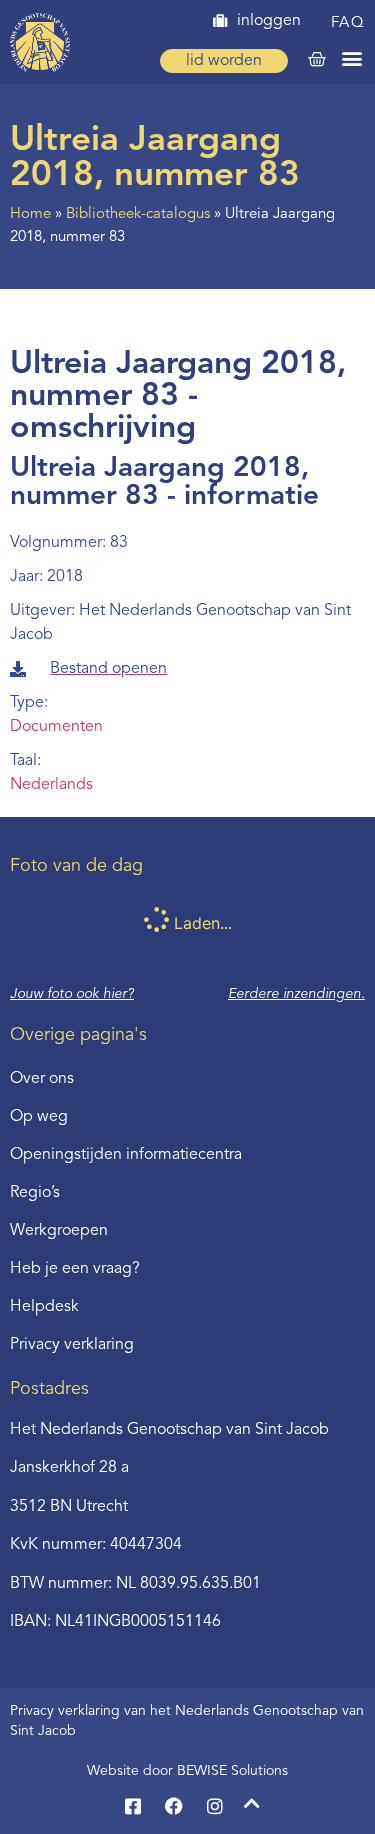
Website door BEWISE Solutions (187, 1771)
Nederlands (51, 785)
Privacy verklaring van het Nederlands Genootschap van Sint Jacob (187, 1721)
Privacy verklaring (72, 1345)
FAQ (348, 23)
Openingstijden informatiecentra (126, 1155)
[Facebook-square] (133, 1806)
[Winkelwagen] (317, 60)
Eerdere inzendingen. (296, 994)
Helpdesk (44, 1307)
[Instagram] (215, 1806)
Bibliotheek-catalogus (138, 214)
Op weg (39, 1117)
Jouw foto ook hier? (72, 994)
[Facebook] (174, 1806)
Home (30, 214)
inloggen (269, 21)
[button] (352, 57)
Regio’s (35, 1193)
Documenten (56, 727)
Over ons (42, 1079)
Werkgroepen (59, 1231)
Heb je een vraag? (75, 1269)
